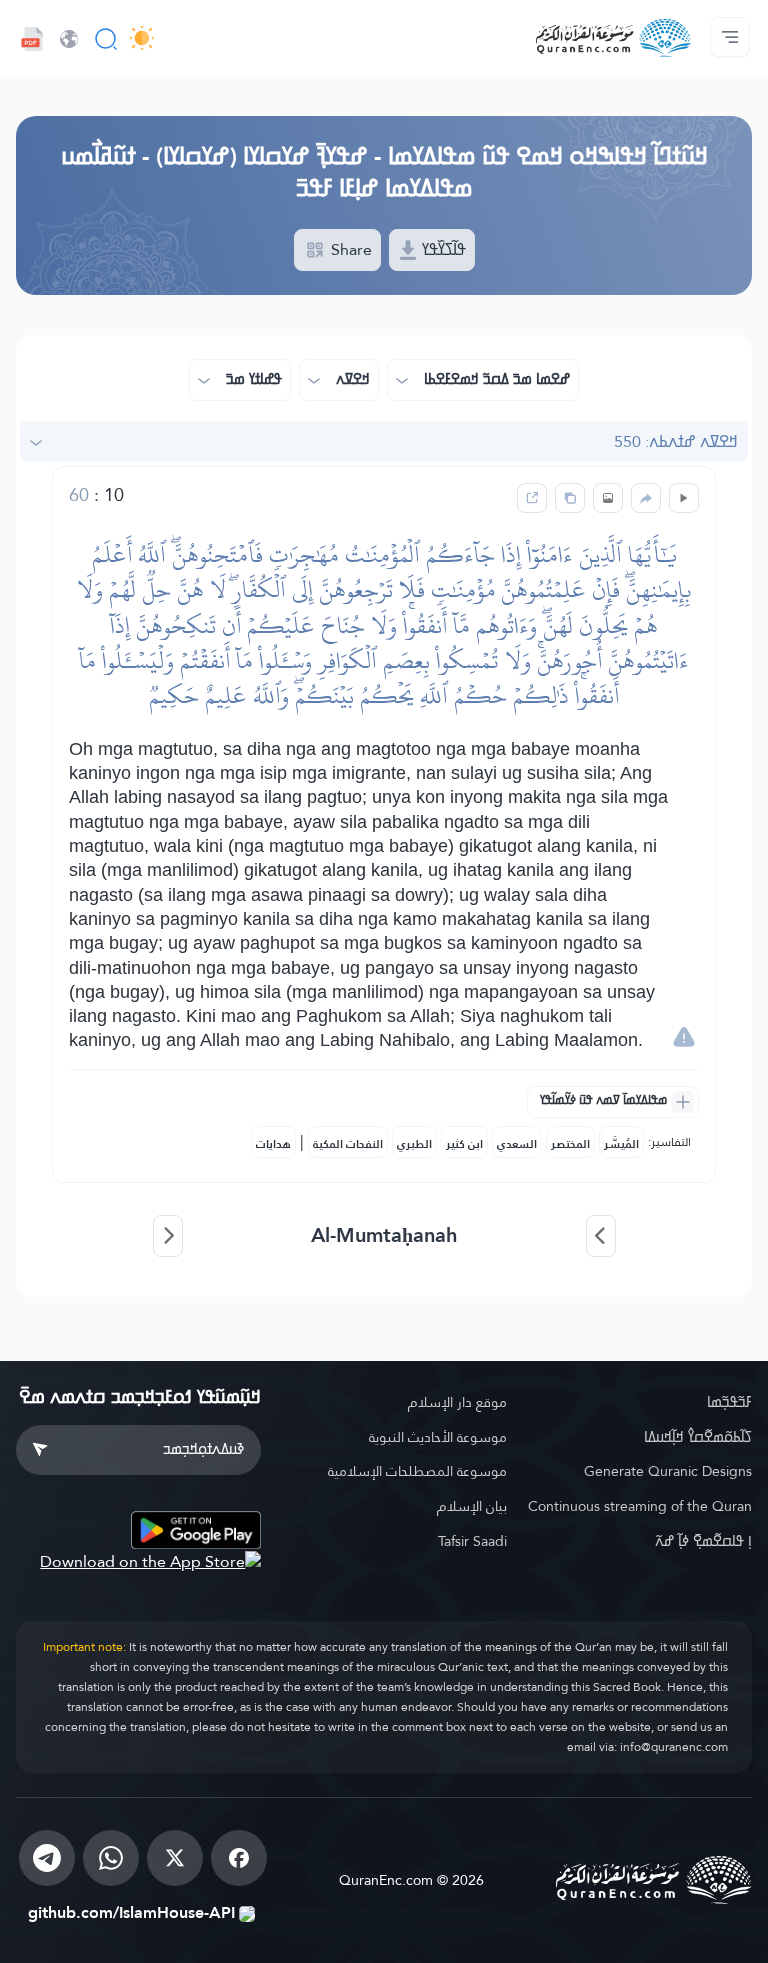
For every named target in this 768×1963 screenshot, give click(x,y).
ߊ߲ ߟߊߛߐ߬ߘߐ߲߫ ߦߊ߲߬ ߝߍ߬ (703, 1541)
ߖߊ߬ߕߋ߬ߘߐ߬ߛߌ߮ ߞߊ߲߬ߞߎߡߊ (698, 1437)
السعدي (517, 1144)
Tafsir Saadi (472, 1541)
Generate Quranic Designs (668, 1471)
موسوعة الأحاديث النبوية (437, 1437)
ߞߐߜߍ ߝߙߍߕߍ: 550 (676, 441)
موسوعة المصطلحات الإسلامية (417, 1471)
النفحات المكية (348, 1144)
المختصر (570, 1144)
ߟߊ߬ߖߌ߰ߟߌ (442, 249)
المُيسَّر (621, 1144)
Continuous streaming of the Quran (640, 1506)
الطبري (414, 1144)
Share (349, 249)
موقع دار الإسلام (457, 1402)
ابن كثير (464, 1144)
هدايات (273, 1144)
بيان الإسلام (471, 1506)
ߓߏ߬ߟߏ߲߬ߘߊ (729, 1402)
